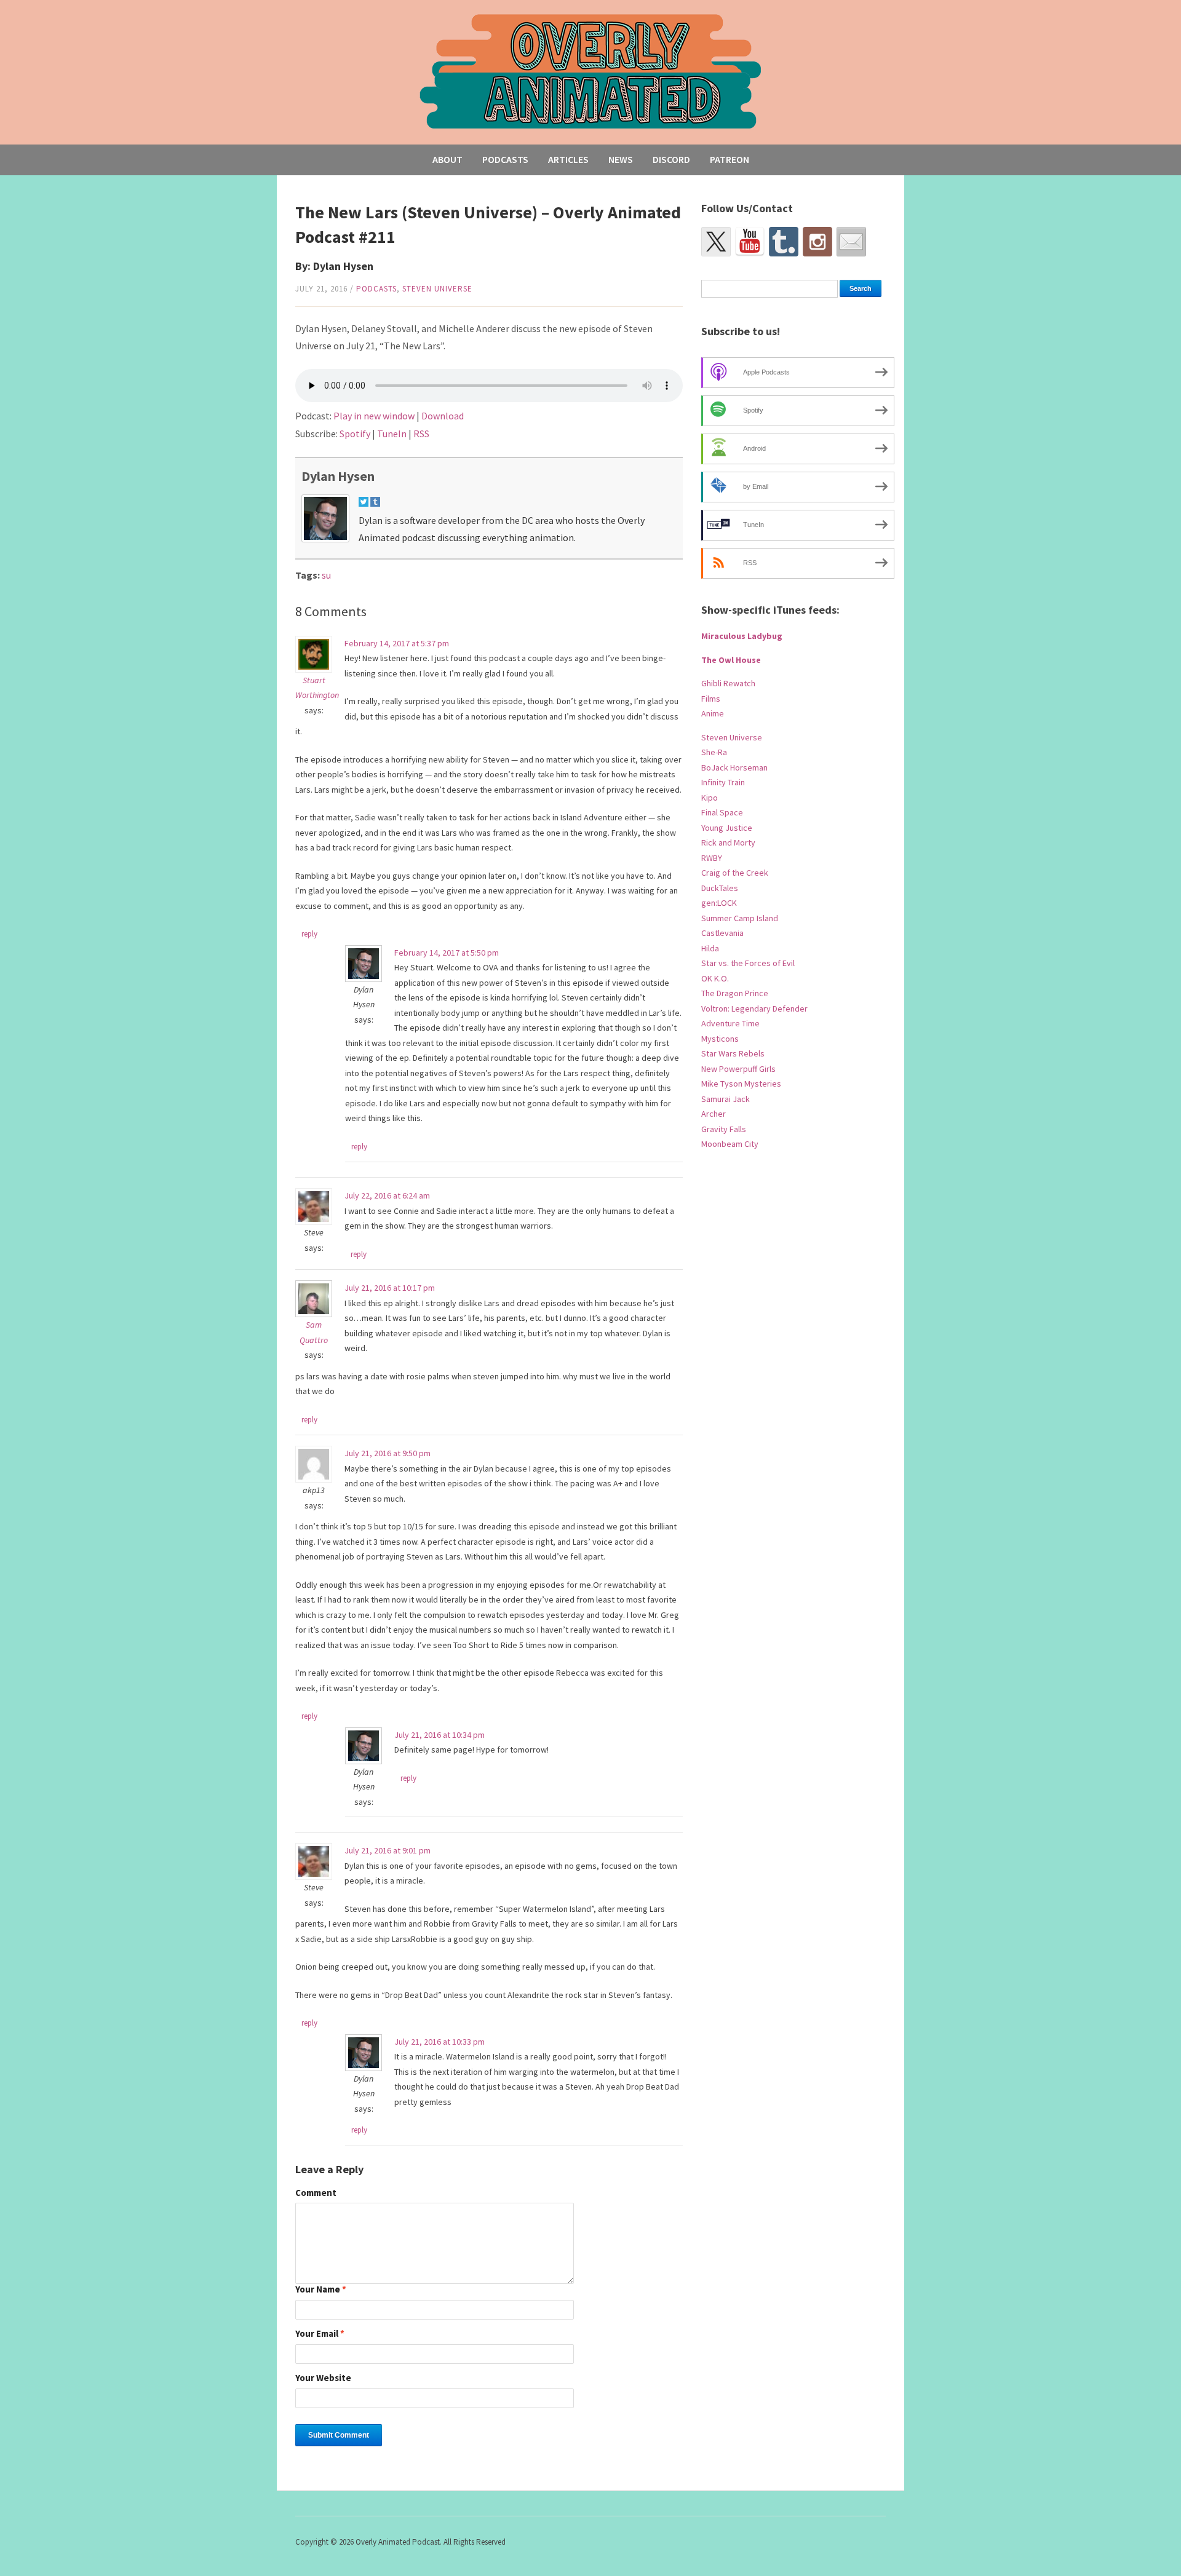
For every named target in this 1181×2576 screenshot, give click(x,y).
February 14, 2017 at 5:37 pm (397, 643)
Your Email (320, 2334)
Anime (713, 713)
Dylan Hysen (338, 476)
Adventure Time (730, 1023)
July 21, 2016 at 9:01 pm (388, 1850)
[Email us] (851, 242)
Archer (714, 1114)
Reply (309, 934)
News (621, 159)
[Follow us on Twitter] (716, 242)
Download (443, 416)
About (447, 159)
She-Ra (714, 752)
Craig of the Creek (735, 873)
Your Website (323, 2378)
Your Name (321, 2290)
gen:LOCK (719, 903)
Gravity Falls (724, 1129)
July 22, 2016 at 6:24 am (387, 1195)
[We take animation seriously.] (591, 70)
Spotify (355, 434)
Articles (568, 159)
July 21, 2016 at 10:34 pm (439, 1735)
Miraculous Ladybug (742, 636)
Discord (671, 159)
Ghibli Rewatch (728, 683)
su (326, 575)
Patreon (730, 159)
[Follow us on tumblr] (784, 242)
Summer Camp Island (740, 918)
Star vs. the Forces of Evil (748, 963)
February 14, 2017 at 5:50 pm (447, 953)
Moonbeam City (730, 1144)
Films (711, 699)
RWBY (712, 858)
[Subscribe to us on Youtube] (750, 242)
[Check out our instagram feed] (817, 242)
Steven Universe (437, 289)
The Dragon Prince (735, 993)
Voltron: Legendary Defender (754, 1009)
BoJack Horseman (734, 767)
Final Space (722, 812)
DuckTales (720, 888)
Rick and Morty (728, 842)
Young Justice (727, 828)
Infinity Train (723, 782)
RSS (421, 434)
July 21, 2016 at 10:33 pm (439, 2042)
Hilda (710, 948)
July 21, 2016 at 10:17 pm (390, 1288)
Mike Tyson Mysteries (741, 1084)
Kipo (710, 798)
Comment (316, 2193)
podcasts (376, 289)
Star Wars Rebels (733, 1053)
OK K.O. (715, 978)
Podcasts (505, 159)
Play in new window (374, 416)
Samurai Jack (726, 1099)
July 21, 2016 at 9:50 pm (388, 1453)
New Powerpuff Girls (738, 1069)
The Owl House (731, 660)
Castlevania (722, 933)
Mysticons (720, 1039)
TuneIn (392, 434)
